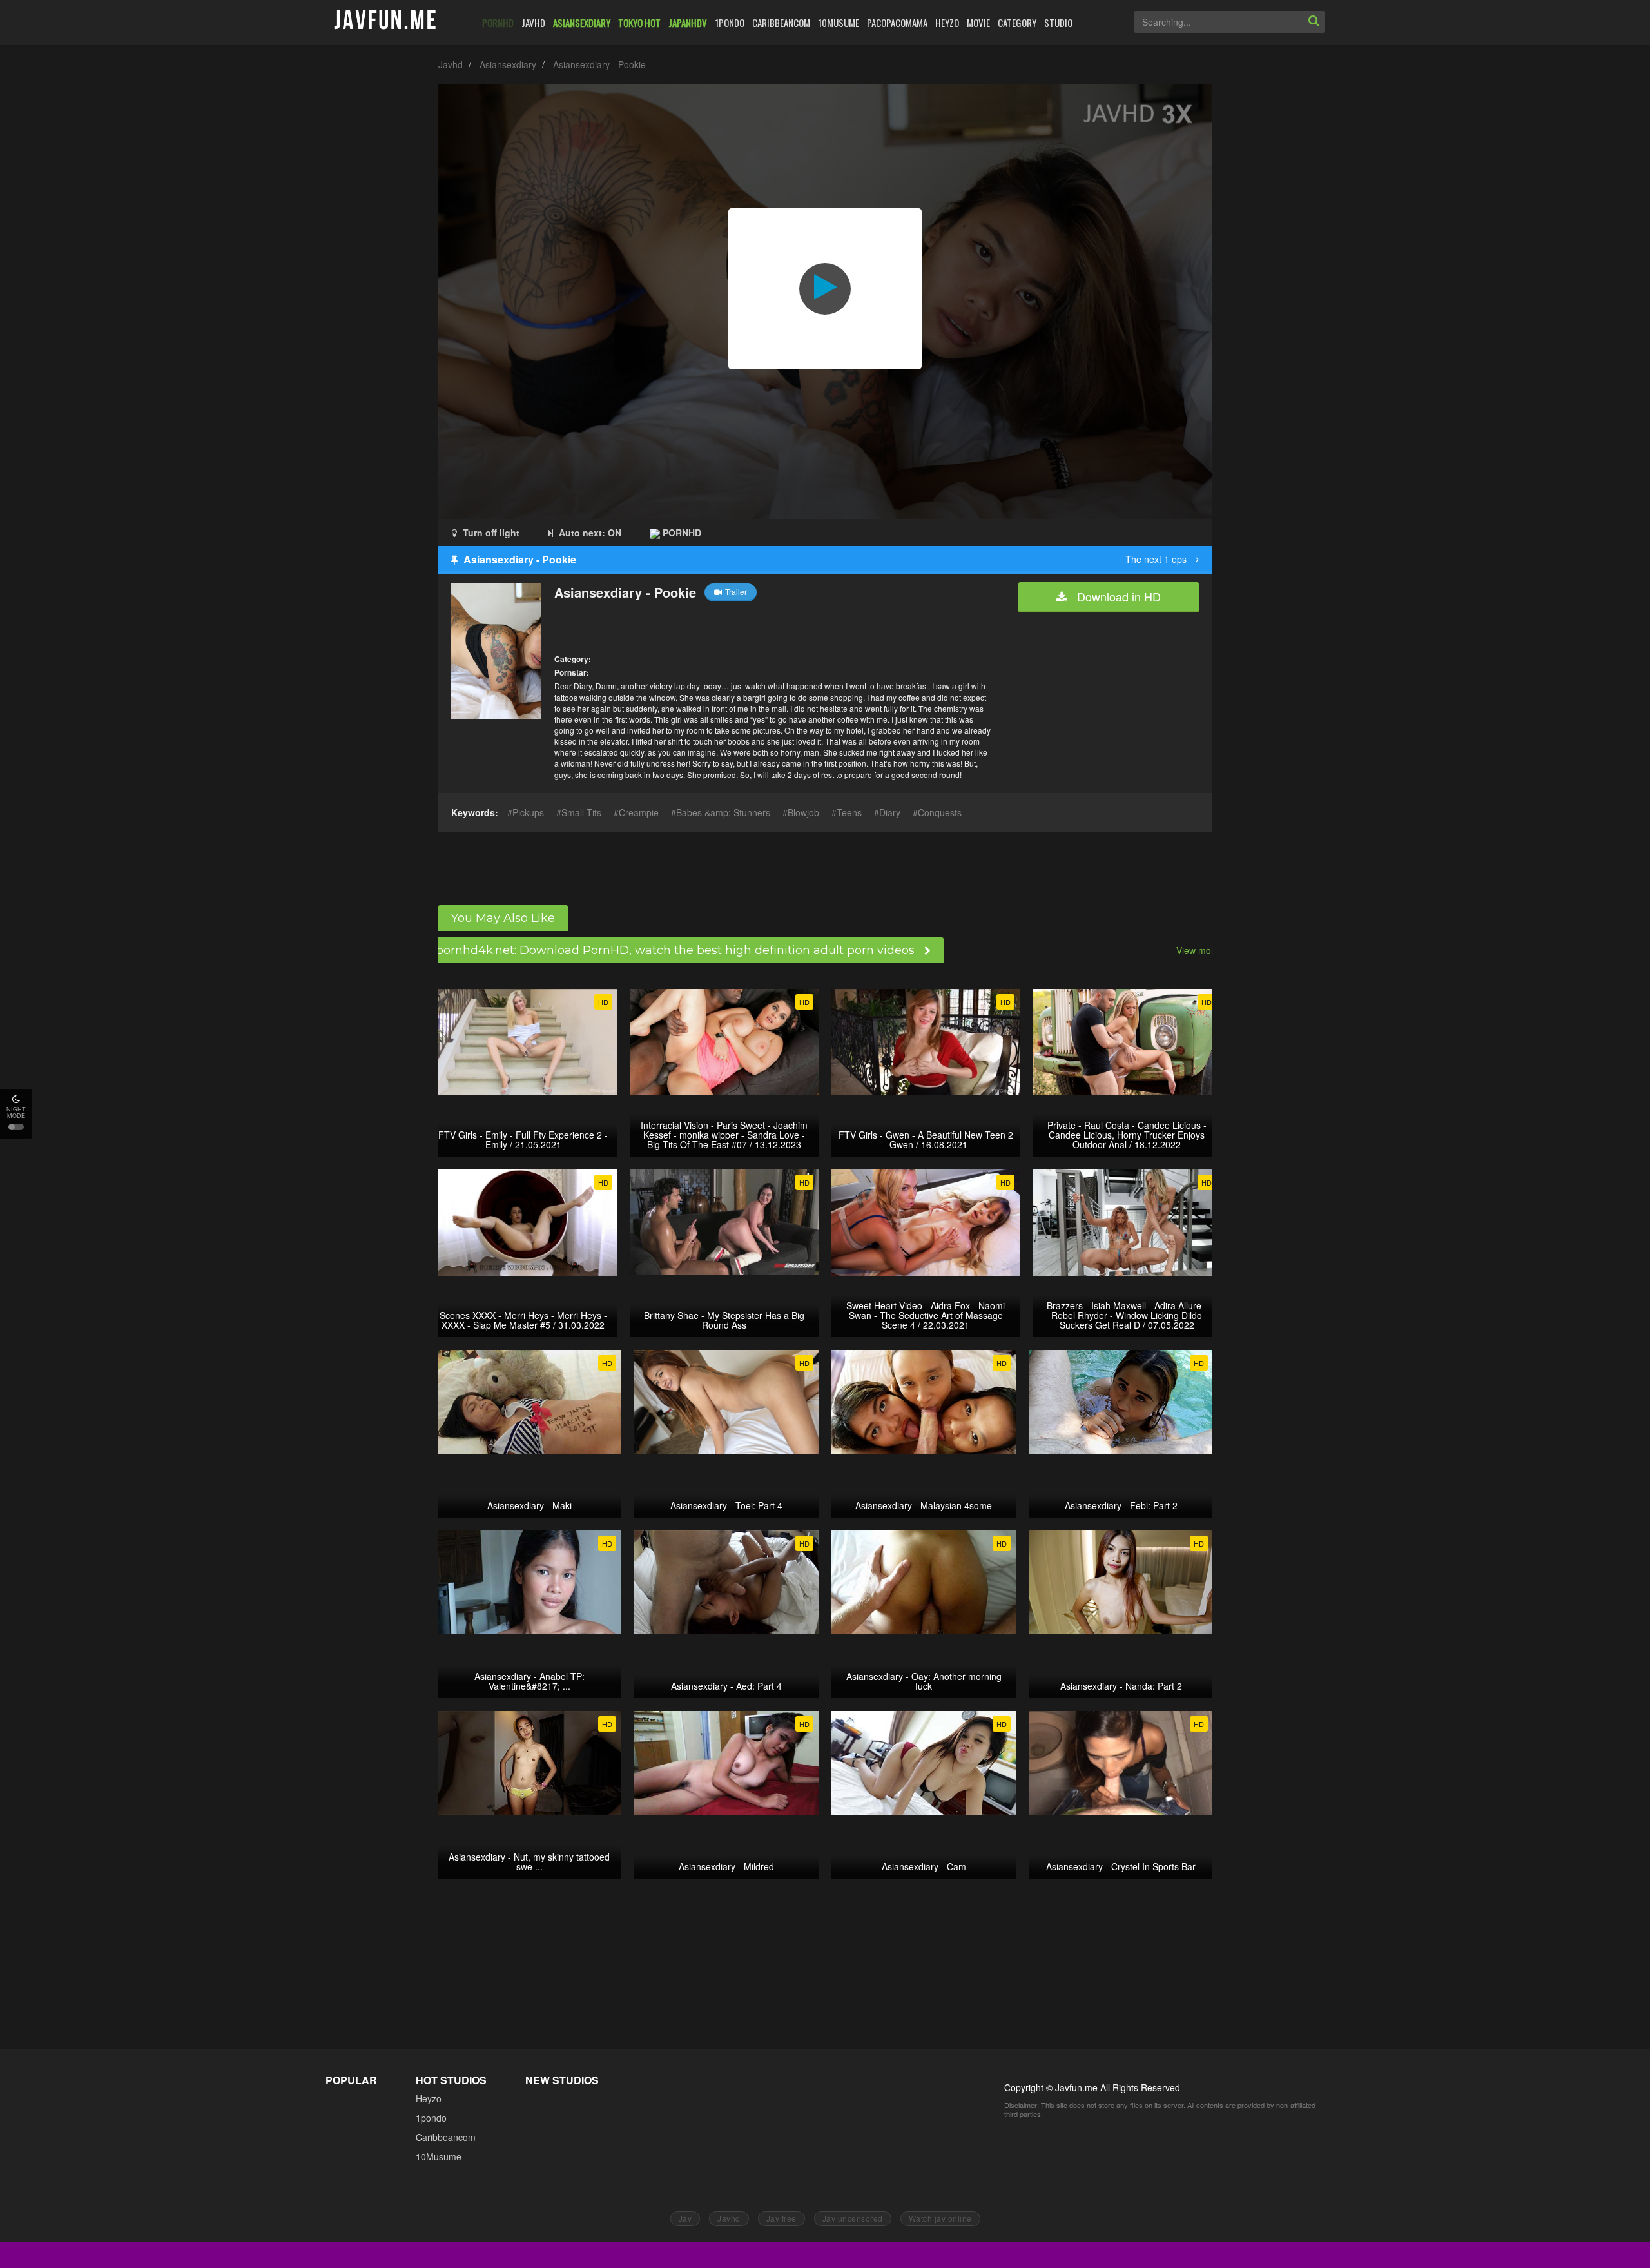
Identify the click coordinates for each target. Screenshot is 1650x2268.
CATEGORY (1017, 23)
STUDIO (1058, 23)
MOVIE (978, 23)
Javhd (451, 64)
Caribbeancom (446, 2137)
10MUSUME (839, 23)
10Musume (439, 2156)
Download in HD (1117, 596)
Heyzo (429, 2098)
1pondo (431, 2118)
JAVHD (533, 23)
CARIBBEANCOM (781, 23)
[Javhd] (386, 21)
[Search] (1314, 22)
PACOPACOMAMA (897, 23)
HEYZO (947, 23)
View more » (1202, 950)
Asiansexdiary (508, 64)
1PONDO (730, 23)
